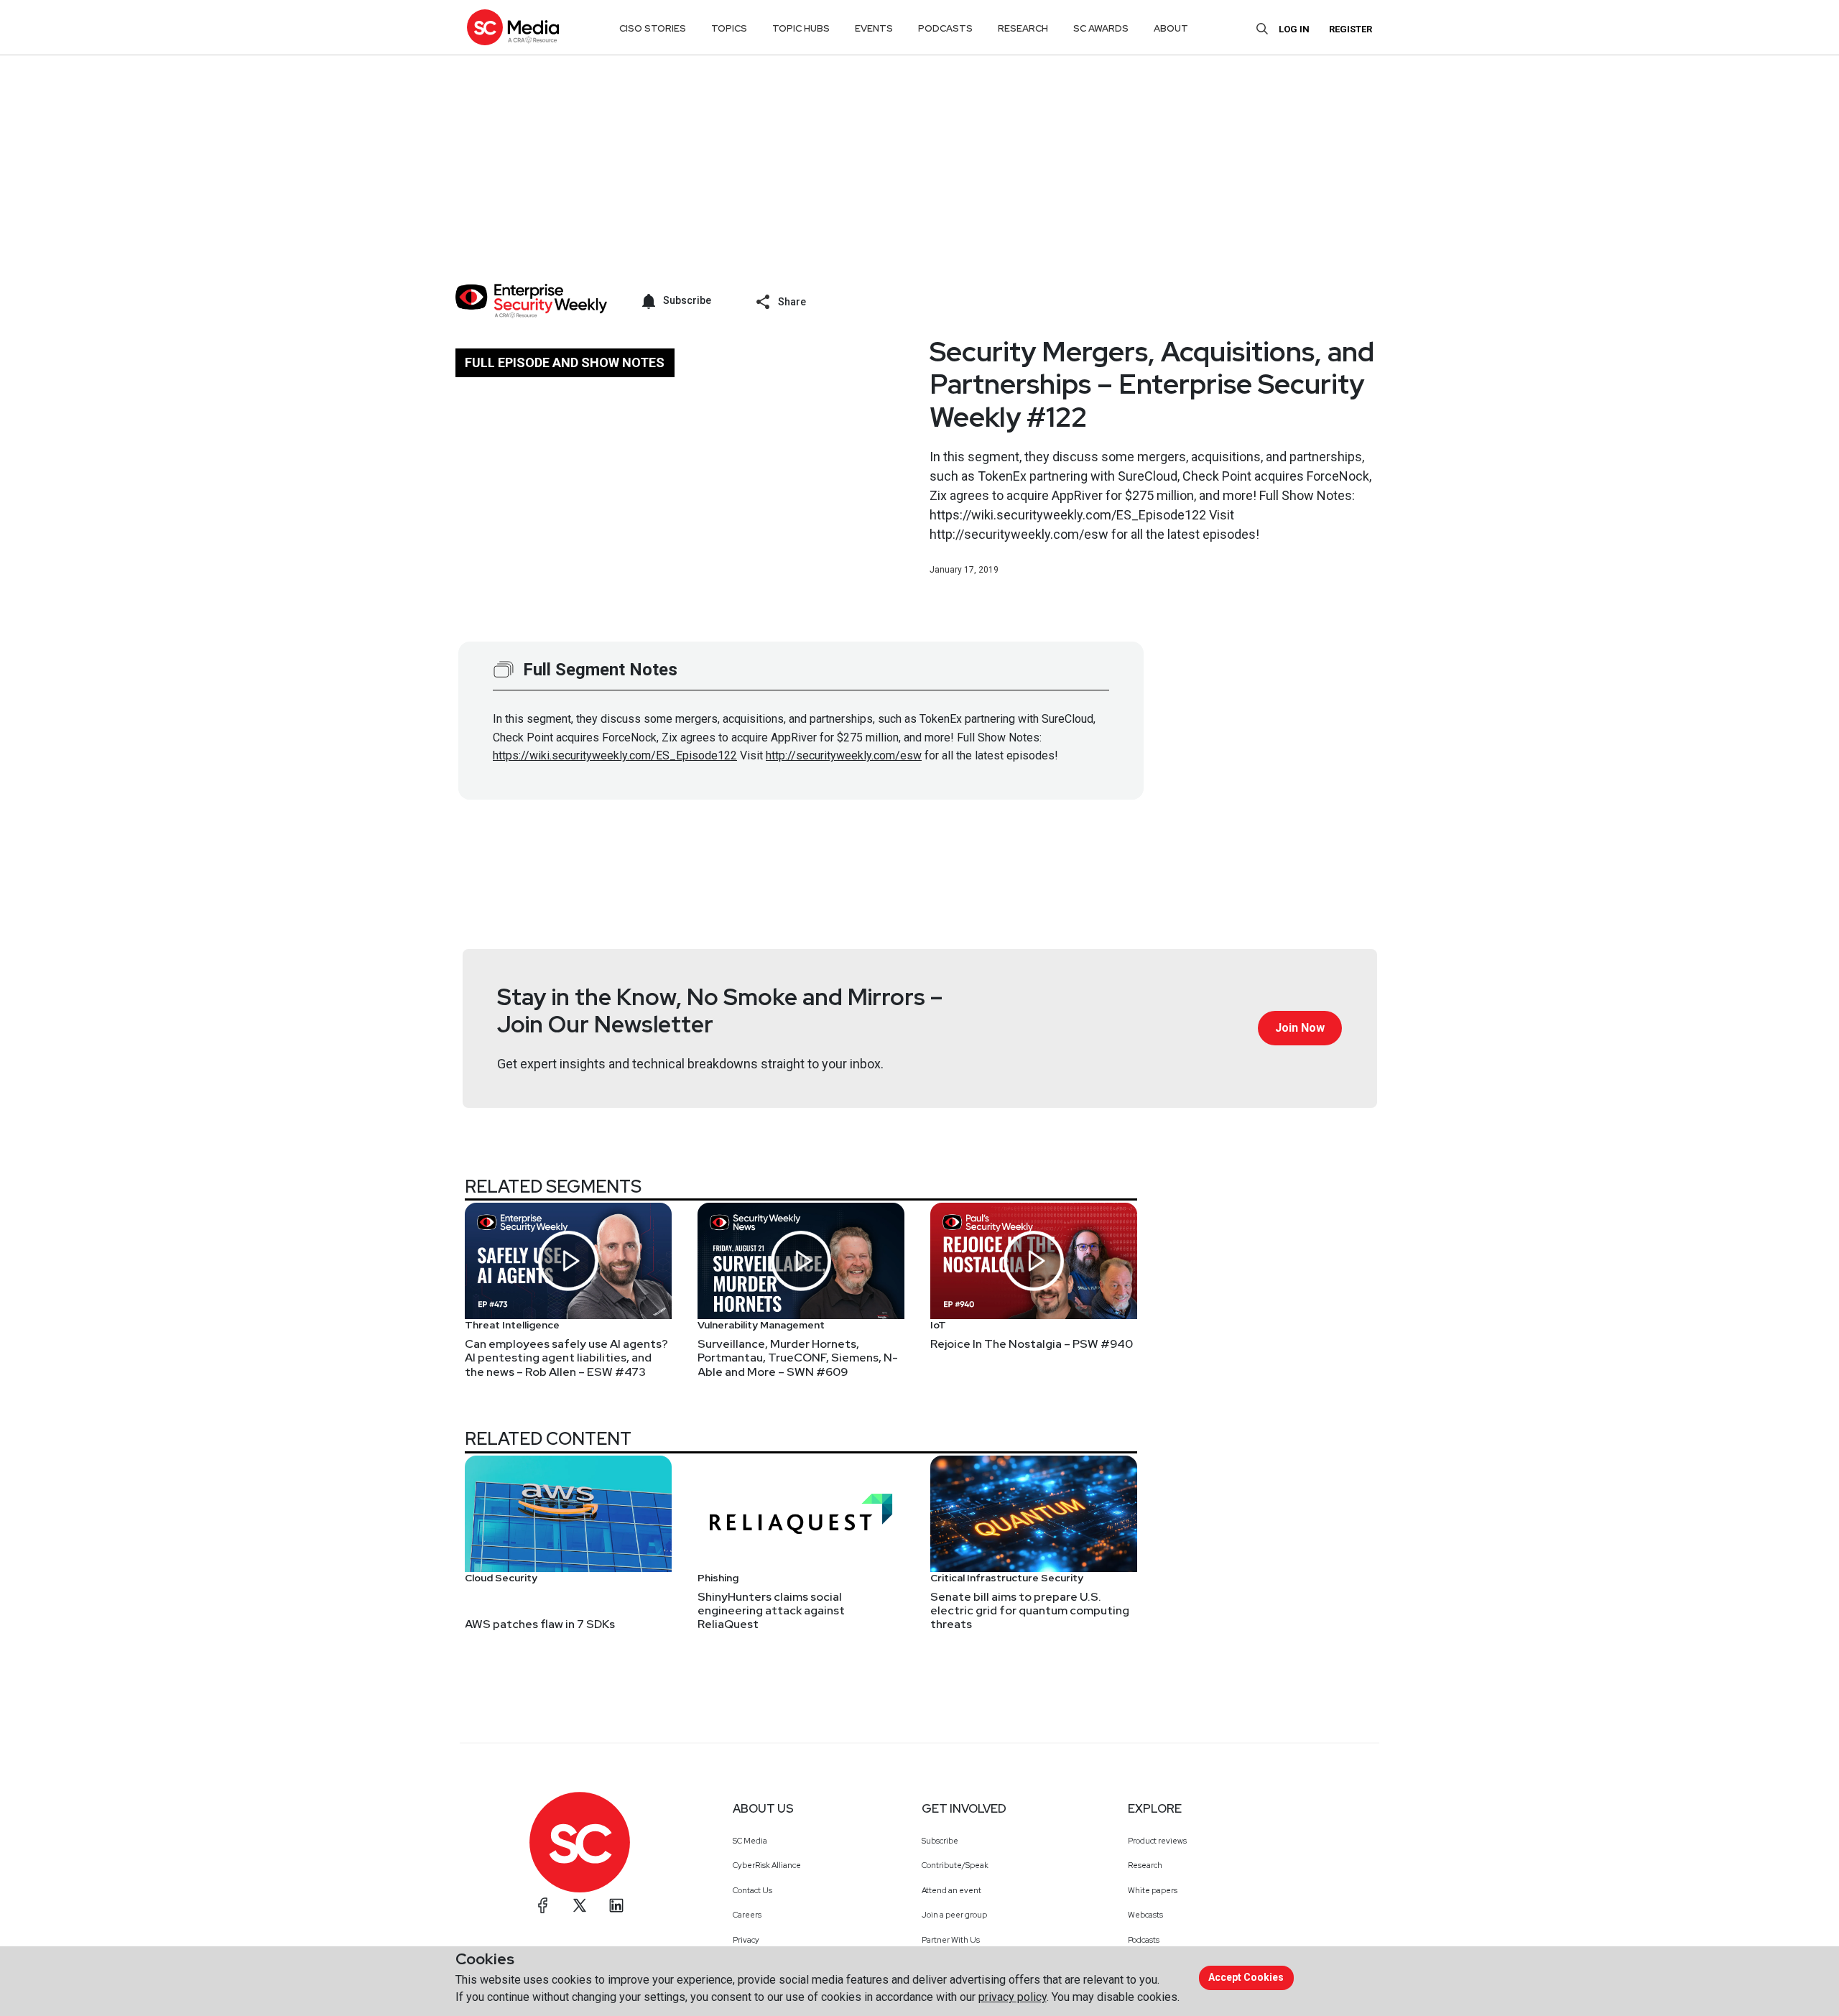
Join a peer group (954, 1915)
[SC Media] (513, 27)
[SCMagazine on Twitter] (580, 1905)
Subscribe (940, 1841)
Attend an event (951, 1890)
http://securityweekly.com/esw (844, 755)
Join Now (1300, 1028)
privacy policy (1013, 1997)
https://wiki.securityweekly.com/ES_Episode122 (615, 755)
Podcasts (1144, 1940)
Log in (1294, 29)
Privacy (746, 1940)
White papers (1153, 1890)
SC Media (750, 1841)
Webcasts (1145, 1915)
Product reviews (1157, 1841)
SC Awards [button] (1101, 28)
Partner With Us (951, 1940)
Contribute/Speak (955, 1865)
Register (1351, 29)
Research (1145, 1865)
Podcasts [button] (945, 28)
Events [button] (874, 28)
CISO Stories (653, 28)
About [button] (1171, 28)
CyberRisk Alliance (767, 1865)
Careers (747, 1915)
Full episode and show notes (565, 362)
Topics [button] (729, 28)
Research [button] (1023, 28)
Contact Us (752, 1890)
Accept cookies (1246, 1977)
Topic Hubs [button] (801, 28)
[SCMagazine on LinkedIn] (616, 1905)
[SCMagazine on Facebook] (543, 1905)
